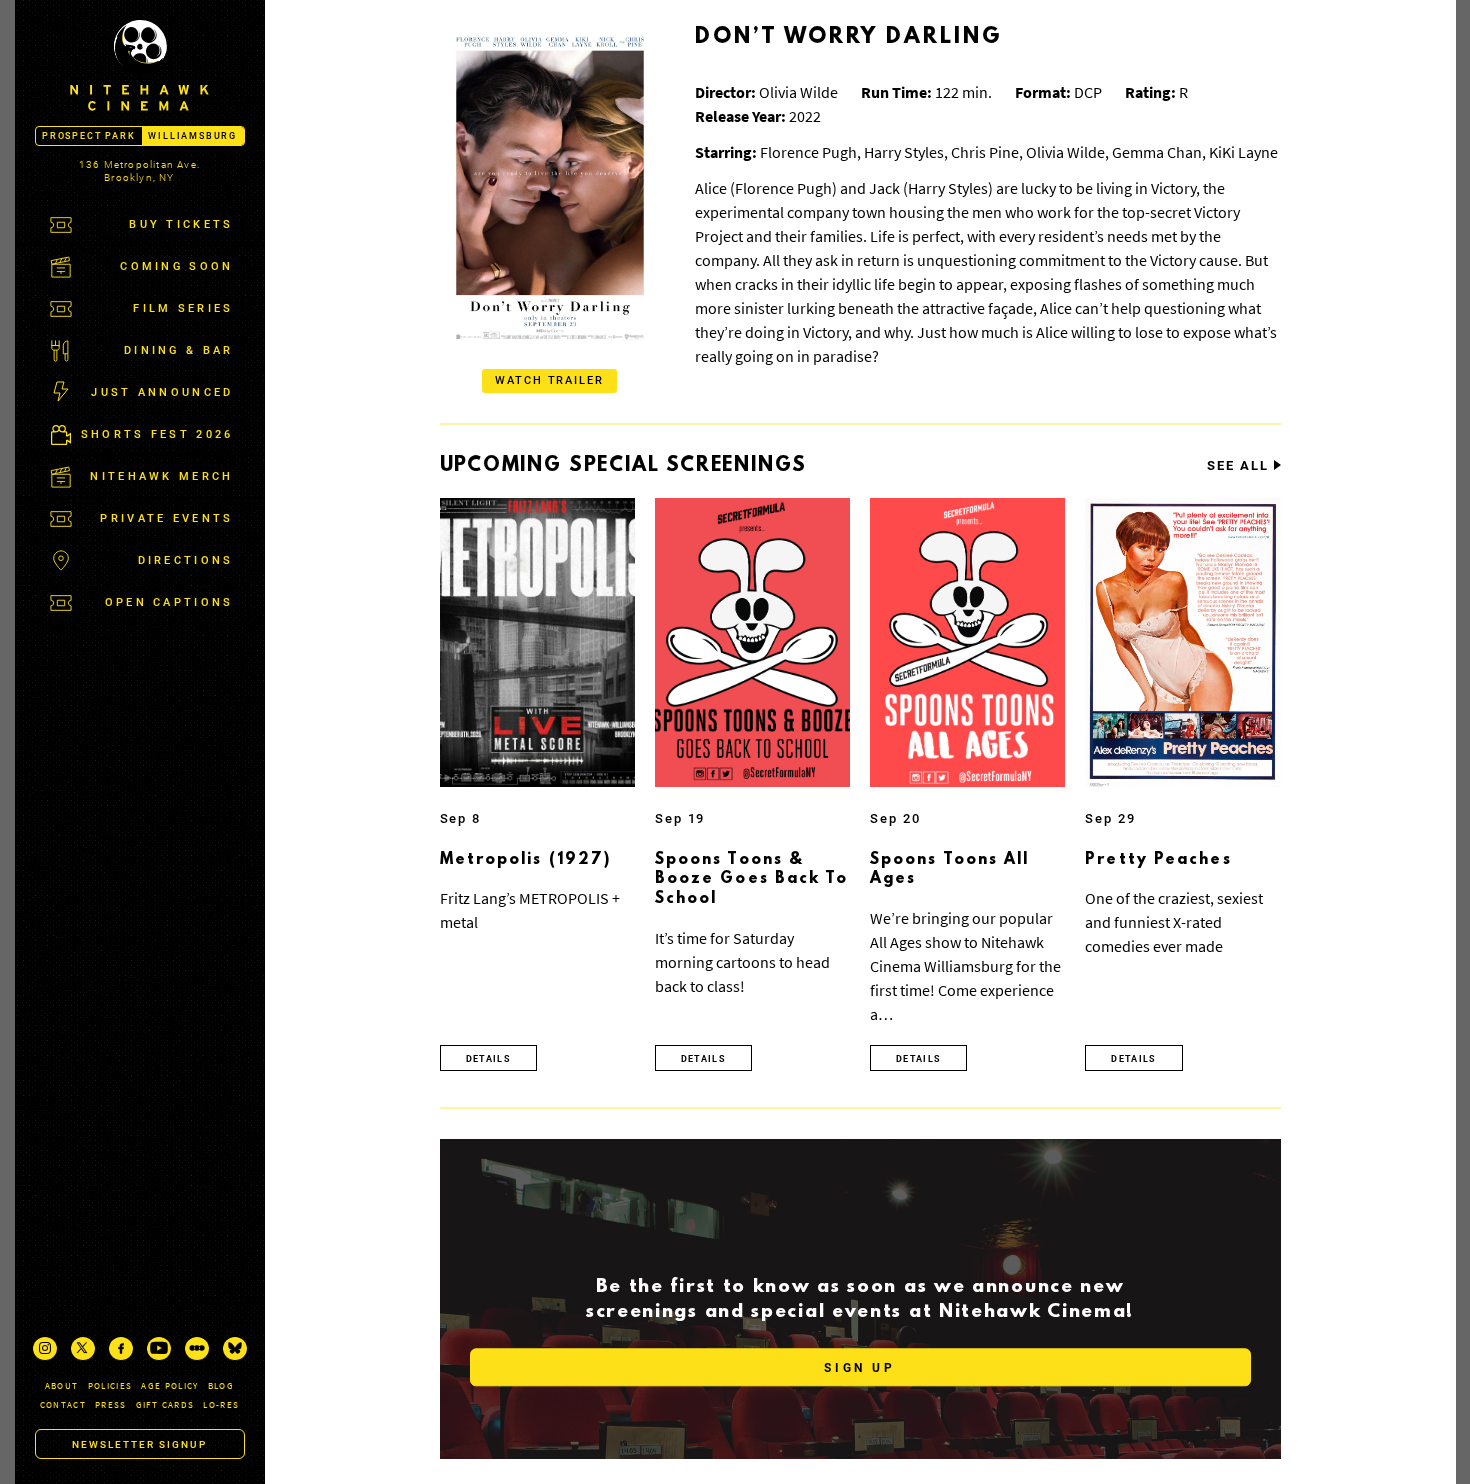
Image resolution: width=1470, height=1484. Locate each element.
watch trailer (550, 380)
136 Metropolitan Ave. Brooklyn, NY (139, 171)
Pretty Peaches (1158, 860)
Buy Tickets (181, 224)
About (62, 1385)
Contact (63, 1404)
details (488, 1059)
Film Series (183, 308)
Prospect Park (88, 136)
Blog (221, 1385)
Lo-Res (221, 1404)
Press (111, 1404)
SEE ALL (1238, 466)
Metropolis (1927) (526, 860)
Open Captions (169, 602)
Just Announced (162, 392)
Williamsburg (192, 136)
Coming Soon (176, 266)
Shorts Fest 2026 (157, 434)
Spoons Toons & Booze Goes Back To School (752, 879)
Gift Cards (165, 1404)
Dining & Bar (179, 350)
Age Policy (170, 1385)
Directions (186, 560)
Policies (110, 1385)
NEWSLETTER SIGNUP (139, 1444)
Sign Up (859, 1368)
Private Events (166, 518)
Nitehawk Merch (161, 476)
